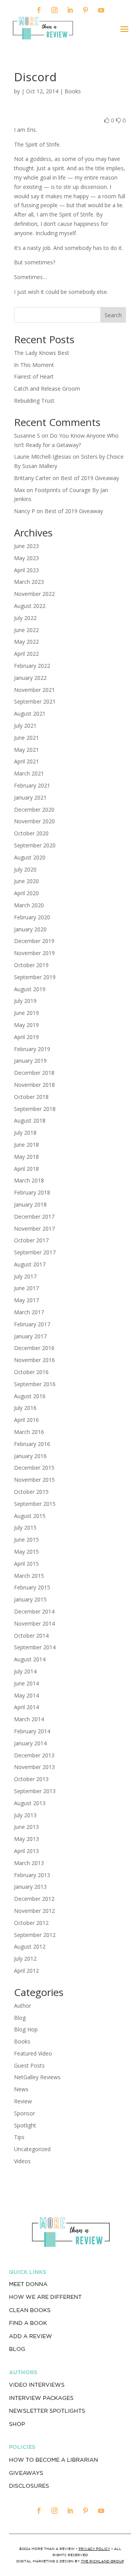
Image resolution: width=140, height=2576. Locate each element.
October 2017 (31, 1240)
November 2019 (34, 953)
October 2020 (31, 833)
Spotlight (25, 2125)
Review (23, 2101)
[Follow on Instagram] (54, 10)
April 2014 (26, 1707)
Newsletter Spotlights (47, 2411)
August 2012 (30, 1946)
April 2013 (26, 1851)
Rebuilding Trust (34, 401)
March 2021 (29, 773)
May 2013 (26, 1839)
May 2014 (26, 1695)
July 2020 (25, 869)
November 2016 (34, 1360)
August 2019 (30, 989)
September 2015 (35, 1504)
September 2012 (35, 1935)
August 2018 (30, 1120)
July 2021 (25, 726)
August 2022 (30, 606)
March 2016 (29, 1432)
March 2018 (29, 1180)
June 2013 (26, 1827)
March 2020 (29, 905)
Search (113, 315)
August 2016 (30, 1396)
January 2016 (30, 1456)
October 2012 (31, 1923)
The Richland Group (102, 2561)
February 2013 (32, 1875)
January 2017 (30, 1336)
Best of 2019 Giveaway (90, 478)
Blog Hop (26, 2029)
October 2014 (31, 1636)
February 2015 (32, 1587)
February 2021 (32, 785)
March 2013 (29, 1863)
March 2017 (29, 1312)
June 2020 (26, 881)
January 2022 (30, 678)
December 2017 (34, 1216)
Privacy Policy (94, 2549)
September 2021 (35, 701)
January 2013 (30, 1887)
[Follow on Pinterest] (86, 10)
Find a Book (28, 2323)
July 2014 (25, 1671)
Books (73, 91)
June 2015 (26, 1539)
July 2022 (25, 618)
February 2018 (32, 1192)
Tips (19, 2137)
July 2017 (25, 1276)
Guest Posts (29, 2065)
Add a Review (31, 2336)
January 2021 (30, 797)
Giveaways (26, 2473)
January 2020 (30, 929)
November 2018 (34, 1085)
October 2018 (31, 1097)
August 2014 (30, 1659)
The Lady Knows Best (42, 353)
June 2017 (26, 1288)
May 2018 (26, 1157)
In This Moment (34, 365)
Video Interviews (37, 2385)
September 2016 (35, 1384)
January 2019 (30, 1061)
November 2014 (34, 1623)
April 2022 (26, 654)
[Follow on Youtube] (101, 10)
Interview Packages (41, 2398)
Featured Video (33, 2053)
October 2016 (31, 1372)
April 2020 (26, 893)
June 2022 (26, 630)
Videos (22, 2161)
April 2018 (26, 1169)
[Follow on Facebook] (39, 10)
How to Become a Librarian (53, 2460)
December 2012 (34, 1899)
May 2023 (26, 558)
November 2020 (34, 821)
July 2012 (25, 1959)
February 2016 (32, 1444)
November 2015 (34, 1480)
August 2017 (30, 1264)
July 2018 (25, 1133)
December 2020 (34, 809)
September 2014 (35, 1647)
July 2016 (25, 1408)
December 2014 (34, 1611)
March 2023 (29, 582)
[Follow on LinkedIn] (70, 10)
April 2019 (26, 1037)
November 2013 (34, 1767)
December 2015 (34, 1468)
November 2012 (34, 1911)
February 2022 (32, 666)
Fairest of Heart (34, 376)
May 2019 (26, 1025)
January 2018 (30, 1204)
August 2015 (30, 1516)
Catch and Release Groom (47, 389)
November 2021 (34, 690)
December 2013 (34, 1755)
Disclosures (29, 2486)
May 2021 (26, 750)
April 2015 (26, 1564)
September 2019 (35, 977)
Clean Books (30, 2310)
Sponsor (24, 2113)
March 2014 (29, 1719)
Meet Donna (28, 2284)
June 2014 (26, 1683)
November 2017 (34, 1229)
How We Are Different (45, 2297)
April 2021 (26, 761)
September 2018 (35, 1109)
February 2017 (32, 1324)
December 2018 (34, 1073)
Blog (20, 2018)
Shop (17, 2424)
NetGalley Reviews (37, 2077)
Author (23, 2006)
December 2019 (34, 941)
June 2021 (26, 738)
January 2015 (30, 1599)
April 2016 (26, 1420)
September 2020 (35, 845)
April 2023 (26, 570)
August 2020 (30, 857)
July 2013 (25, 1815)
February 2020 (32, 917)
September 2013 (35, 1791)
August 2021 (30, 713)
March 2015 (29, 1576)
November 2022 (34, 594)
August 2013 (30, 1803)
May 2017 (26, 1300)
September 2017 (35, 1252)
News (21, 2089)
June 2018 (26, 1145)
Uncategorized (32, 2149)
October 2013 (31, 1779)
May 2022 (26, 642)
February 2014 (32, 1731)
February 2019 (32, 1049)
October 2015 (31, 1492)
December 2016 (34, 1348)
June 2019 (26, 1013)
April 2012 (26, 1971)
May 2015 (26, 1552)
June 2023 (26, 546)
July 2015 (25, 1527)
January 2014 (30, 1743)
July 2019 (25, 1001)
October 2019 (31, 965)
